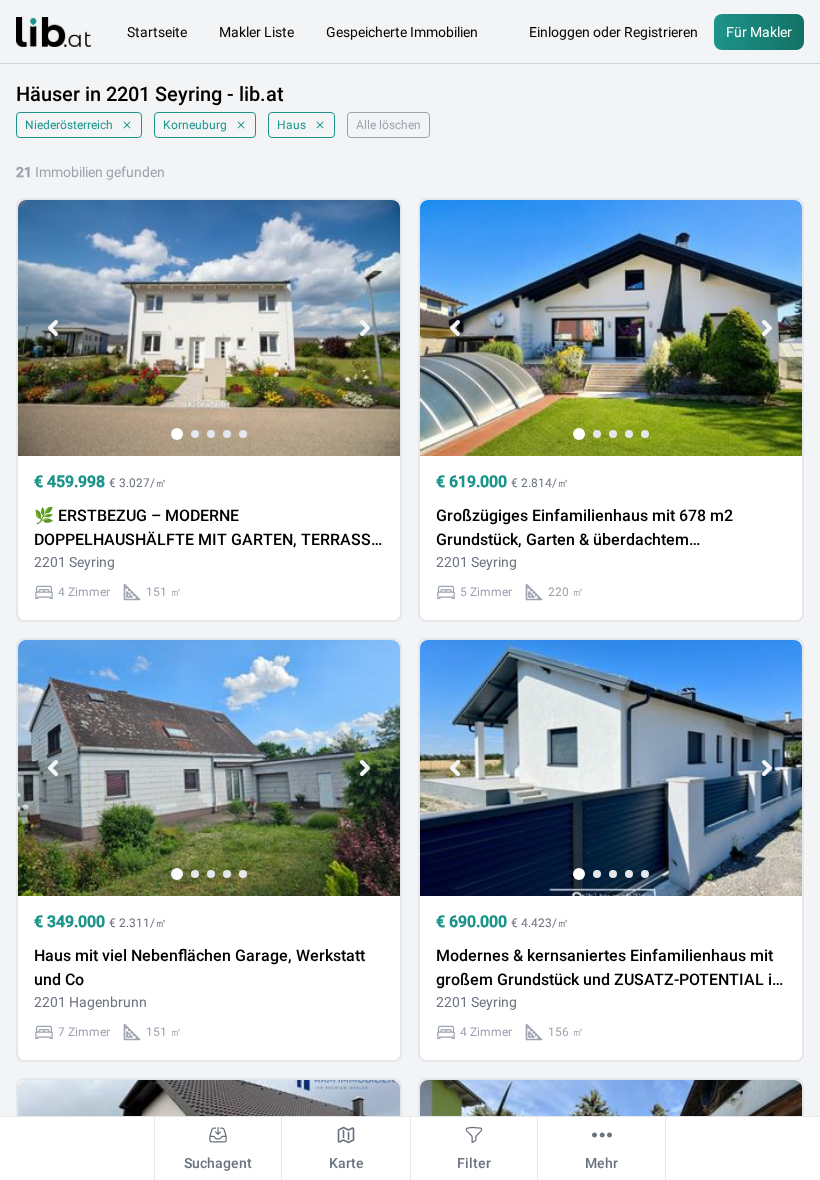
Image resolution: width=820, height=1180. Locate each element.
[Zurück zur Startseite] (53, 32)
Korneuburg (195, 125)
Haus (291, 125)
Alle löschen (388, 125)
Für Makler (759, 32)
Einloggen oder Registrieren (613, 32)
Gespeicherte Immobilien (402, 32)
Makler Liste (256, 32)
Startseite (157, 32)
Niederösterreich (69, 125)
